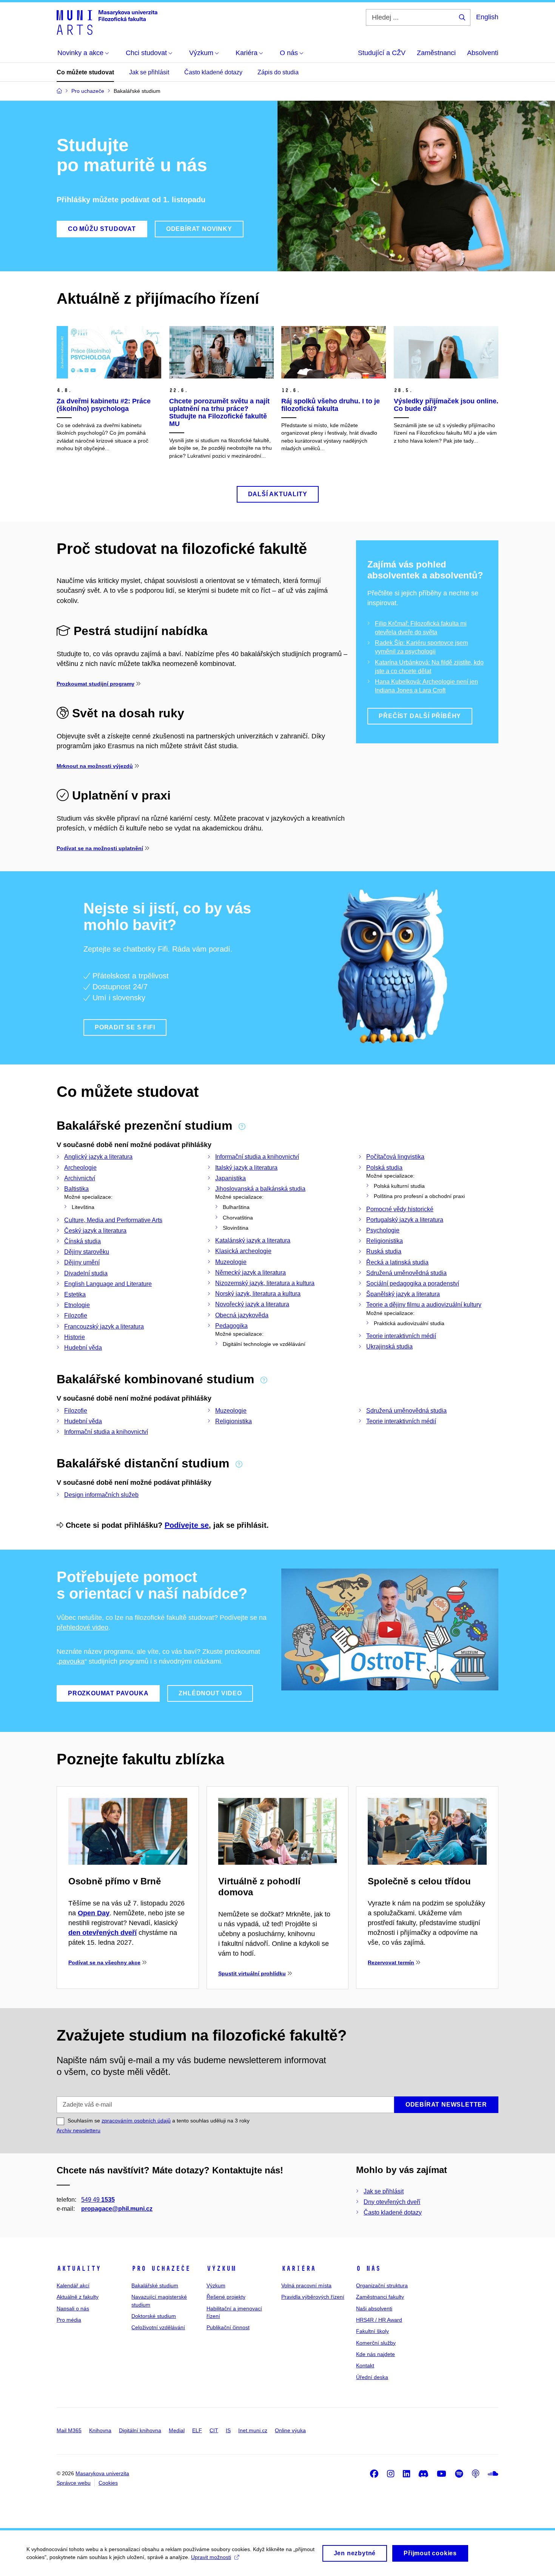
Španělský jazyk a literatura (403, 1294)
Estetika (75, 1294)
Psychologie (383, 1230)
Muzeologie (231, 1262)
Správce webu (74, 2483)
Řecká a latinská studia (397, 1262)
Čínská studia (82, 1241)
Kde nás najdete (375, 2354)
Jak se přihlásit (149, 72)
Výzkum (221, 2268)
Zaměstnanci (436, 53)
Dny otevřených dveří (392, 2202)
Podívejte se (187, 1525)
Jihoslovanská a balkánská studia (260, 1189)
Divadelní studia (86, 1273)
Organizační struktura (382, 2285)
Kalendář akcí (73, 2285)
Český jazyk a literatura (95, 1231)
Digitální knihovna (140, 2430)
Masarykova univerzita (102, 2473)
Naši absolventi (374, 2308)
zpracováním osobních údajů (136, 2121)
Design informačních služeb (101, 1495)
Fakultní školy (372, 2331)
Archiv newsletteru (79, 2130)
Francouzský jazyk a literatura (104, 1326)
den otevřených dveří (103, 1933)
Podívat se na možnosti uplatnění (100, 848)
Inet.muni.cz (253, 2430)
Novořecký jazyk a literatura (252, 1304)
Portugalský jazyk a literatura (405, 1220)
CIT (214, 2430)
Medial (177, 2430)
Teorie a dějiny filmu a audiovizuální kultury (424, 1305)
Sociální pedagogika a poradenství (413, 1283)
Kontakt (365, 2365)
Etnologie (77, 1305)
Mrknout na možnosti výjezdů (95, 766)
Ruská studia (384, 1251)
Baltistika (76, 1189)
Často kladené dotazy (213, 72)
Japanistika (230, 1178)
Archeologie (80, 1168)
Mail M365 (69, 2430)
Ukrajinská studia (389, 1346)
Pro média (69, 2320)
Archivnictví (80, 1178)
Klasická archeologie (243, 1251)
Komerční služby (376, 2343)
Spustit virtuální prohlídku (252, 1973)
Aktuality (79, 2268)
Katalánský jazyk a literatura (253, 1240)
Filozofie (76, 1316)
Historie (75, 1337)
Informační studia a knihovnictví (257, 1157)
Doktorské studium (154, 2316)
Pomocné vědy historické (400, 1209)
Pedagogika (231, 1326)
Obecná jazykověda (242, 1315)
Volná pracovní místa (306, 2285)
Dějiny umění (82, 1262)
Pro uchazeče (161, 2268)
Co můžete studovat (85, 72)
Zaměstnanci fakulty (380, 2297)
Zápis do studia (278, 72)
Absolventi (483, 53)
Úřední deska (372, 2377)
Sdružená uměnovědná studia (406, 1273)
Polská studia (384, 1168)
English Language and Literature (108, 1284)
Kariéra (298, 2268)
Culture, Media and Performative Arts (113, 1220)
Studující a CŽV (382, 53)
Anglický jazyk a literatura (98, 1157)
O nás (368, 2268)
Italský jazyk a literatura (246, 1168)
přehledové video (82, 1627)
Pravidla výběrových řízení (313, 2297)
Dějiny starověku (87, 1252)
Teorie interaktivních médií (401, 1336)
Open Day (94, 1913)
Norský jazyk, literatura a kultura (258, 1294)
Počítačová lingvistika (395, 1157)
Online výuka (290, 2430)
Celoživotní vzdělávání (158, 2327)
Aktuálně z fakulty (78, 2297)
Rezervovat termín (391, 1962)
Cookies (108, 2483)
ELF (197, 2430)
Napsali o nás (73, 2308)
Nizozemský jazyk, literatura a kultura (265, 1283)
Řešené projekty (226, 2297)
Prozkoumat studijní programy (96, 684)
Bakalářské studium (155, 2285)
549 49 (98, 2200)
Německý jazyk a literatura (251, 1273)
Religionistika (385, 1241)
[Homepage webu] (107, 22)
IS (228, 2430)
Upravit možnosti (211, 2557)
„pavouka (71, 1661)
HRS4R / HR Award (379, 2320)
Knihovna (100, 2430)
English (487, 17)
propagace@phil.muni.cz (117, 2209)
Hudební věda (83, 1348)
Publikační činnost (228, 2327)
